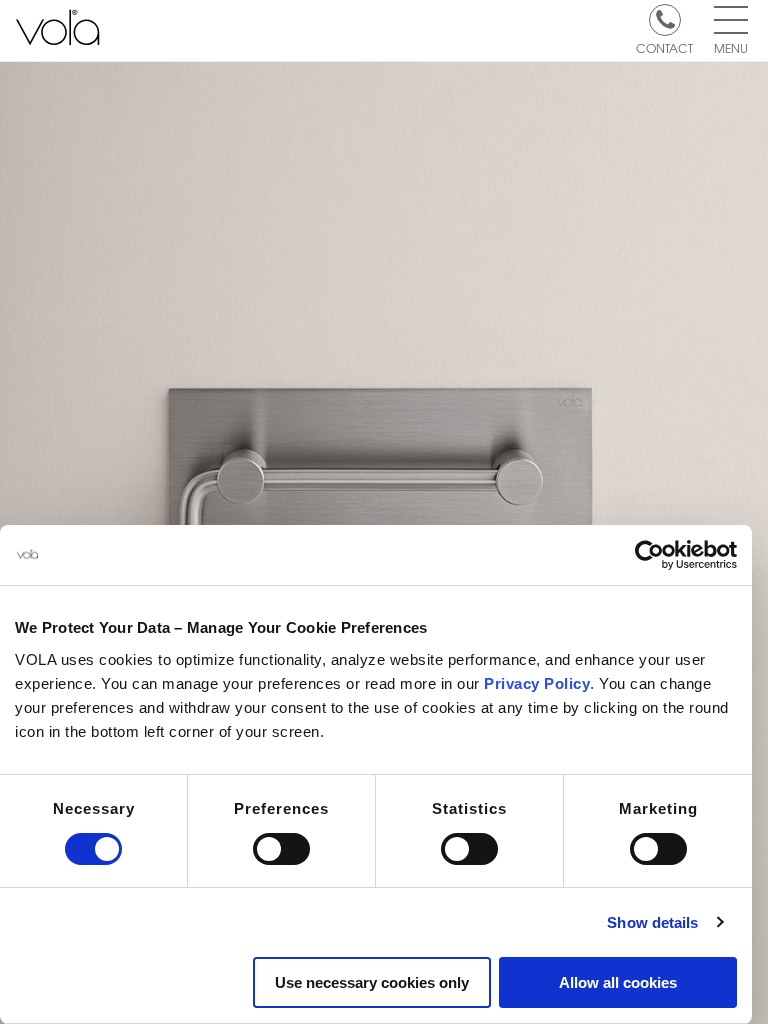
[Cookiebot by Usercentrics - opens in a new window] (649, 555)
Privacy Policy (537, 683)
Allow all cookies (618, 982)
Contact (664, 47)
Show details (652, 922)
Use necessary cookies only (372, 982)
